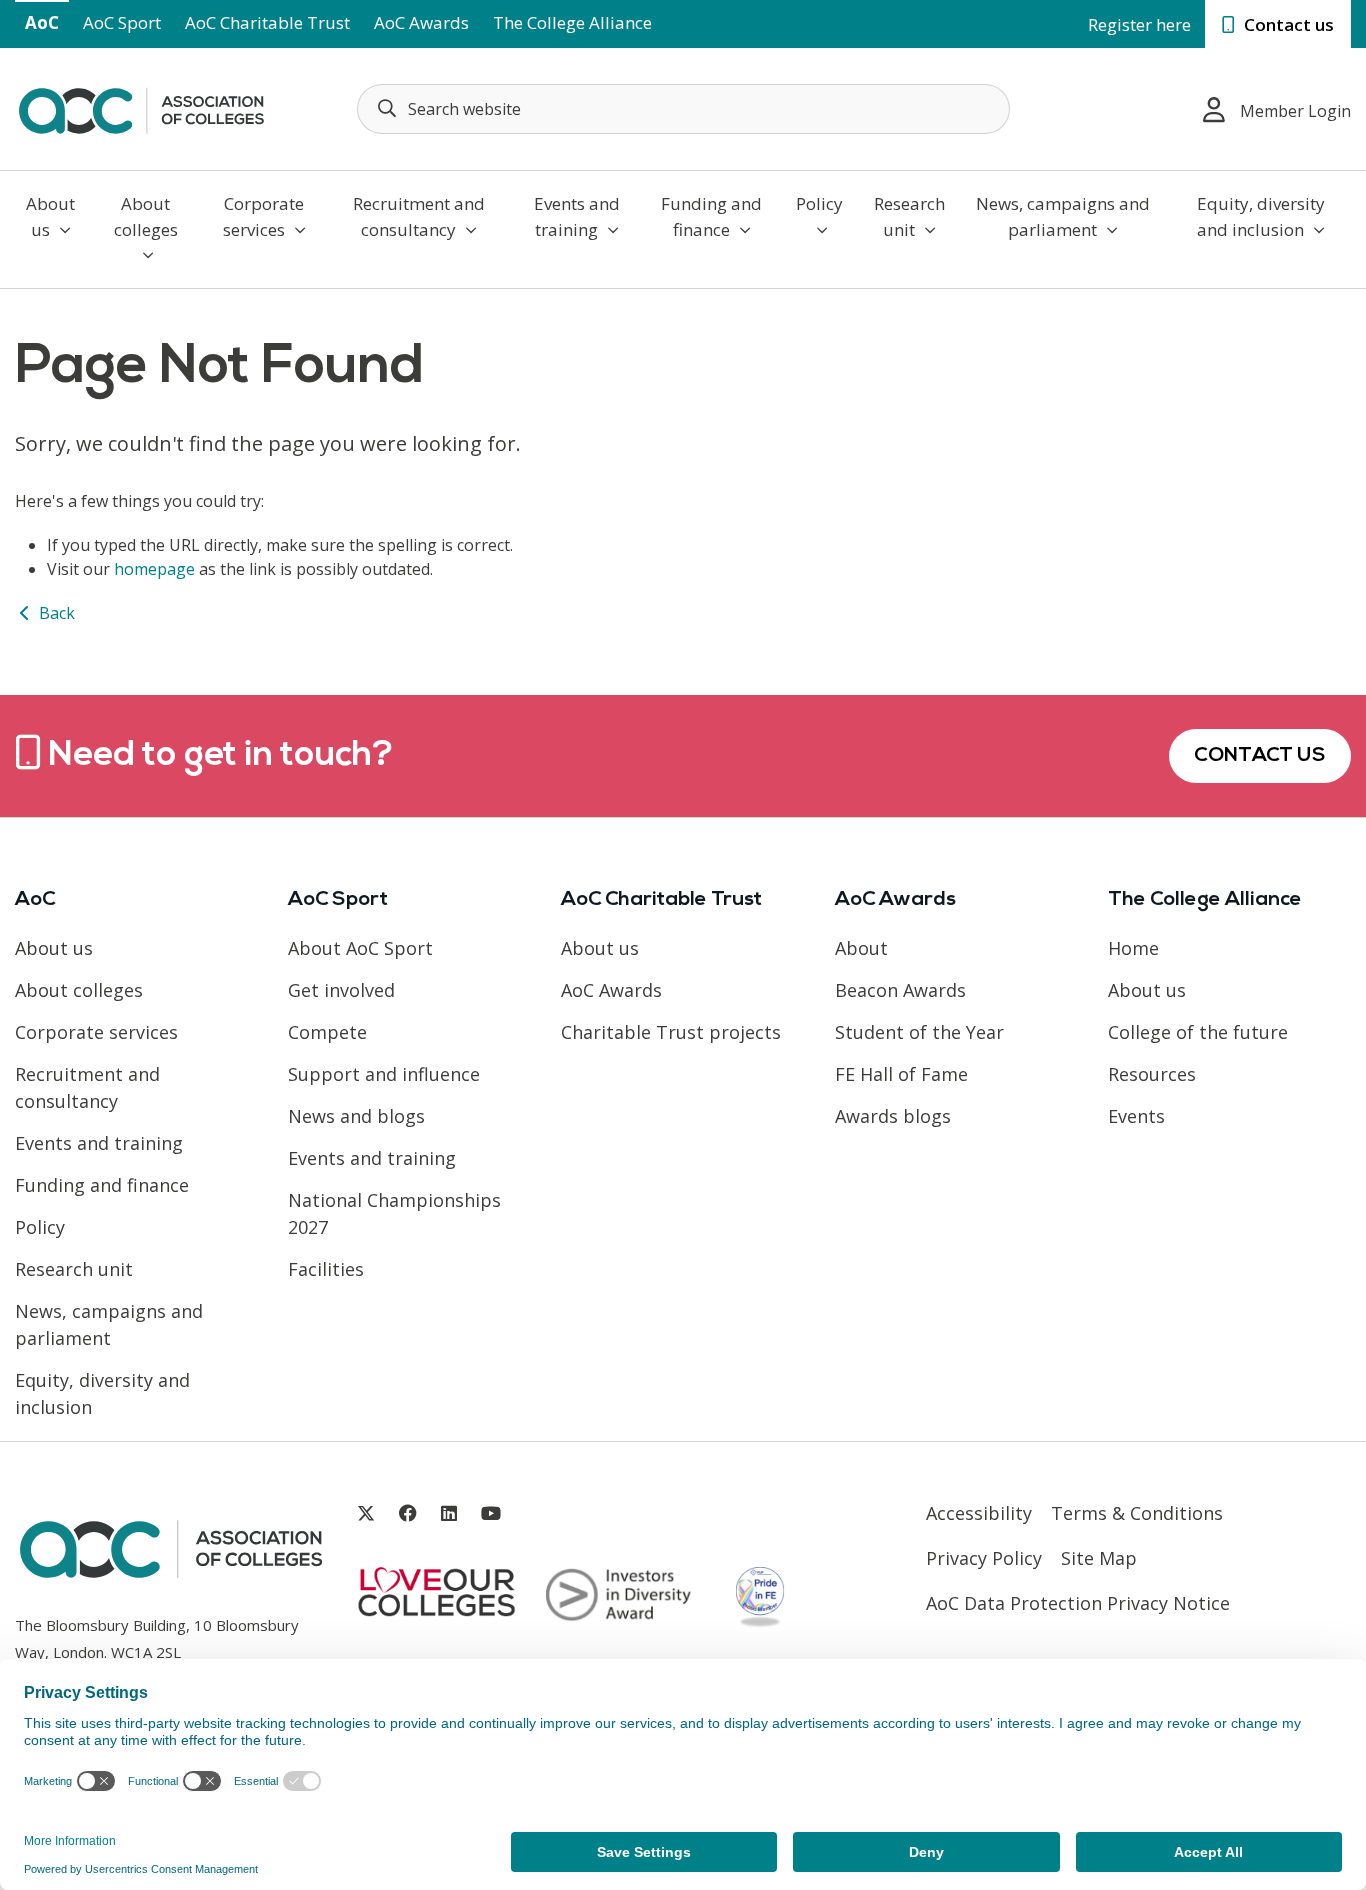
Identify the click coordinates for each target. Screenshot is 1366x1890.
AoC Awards (421, 22)
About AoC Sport (360, 948)
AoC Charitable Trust (267, 22)
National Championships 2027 (394, 1213)
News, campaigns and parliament (1063, 216)
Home (1133, 948)
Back (55, 613)
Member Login (1295, 111)
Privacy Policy (984, 1558)
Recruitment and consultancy (419, 216)
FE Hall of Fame (901, 1074)
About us (50, 216)
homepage (154, 569)
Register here (1139, 24)
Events (1136, 1116)
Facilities (326, 1269)
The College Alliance (572, 22)
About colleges (146, 216)
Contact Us (1260, 756)
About (861, 948)
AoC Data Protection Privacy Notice (1078, 1603)
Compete (327, 1032)
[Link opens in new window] (366, 1513)
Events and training (577, 216)
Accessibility (979, 1513)
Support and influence (384, 1074)
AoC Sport (122, 22)
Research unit (909, 216)
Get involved (341, 990)
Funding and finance (711, 216)
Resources (1152, 1074)
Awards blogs (893, 1116)
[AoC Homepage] (141, 107)
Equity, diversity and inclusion (1261, 216)
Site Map (1099, 1558)
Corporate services (264, 216)
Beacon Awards (900, 990)
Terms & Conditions (1137, 1513)
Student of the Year (919, 1032)
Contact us (1287, 24)
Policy (819, 203)
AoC (42, 22)
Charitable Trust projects (671, 1032)
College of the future (1198, 1032)
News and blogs (356, 1116)
